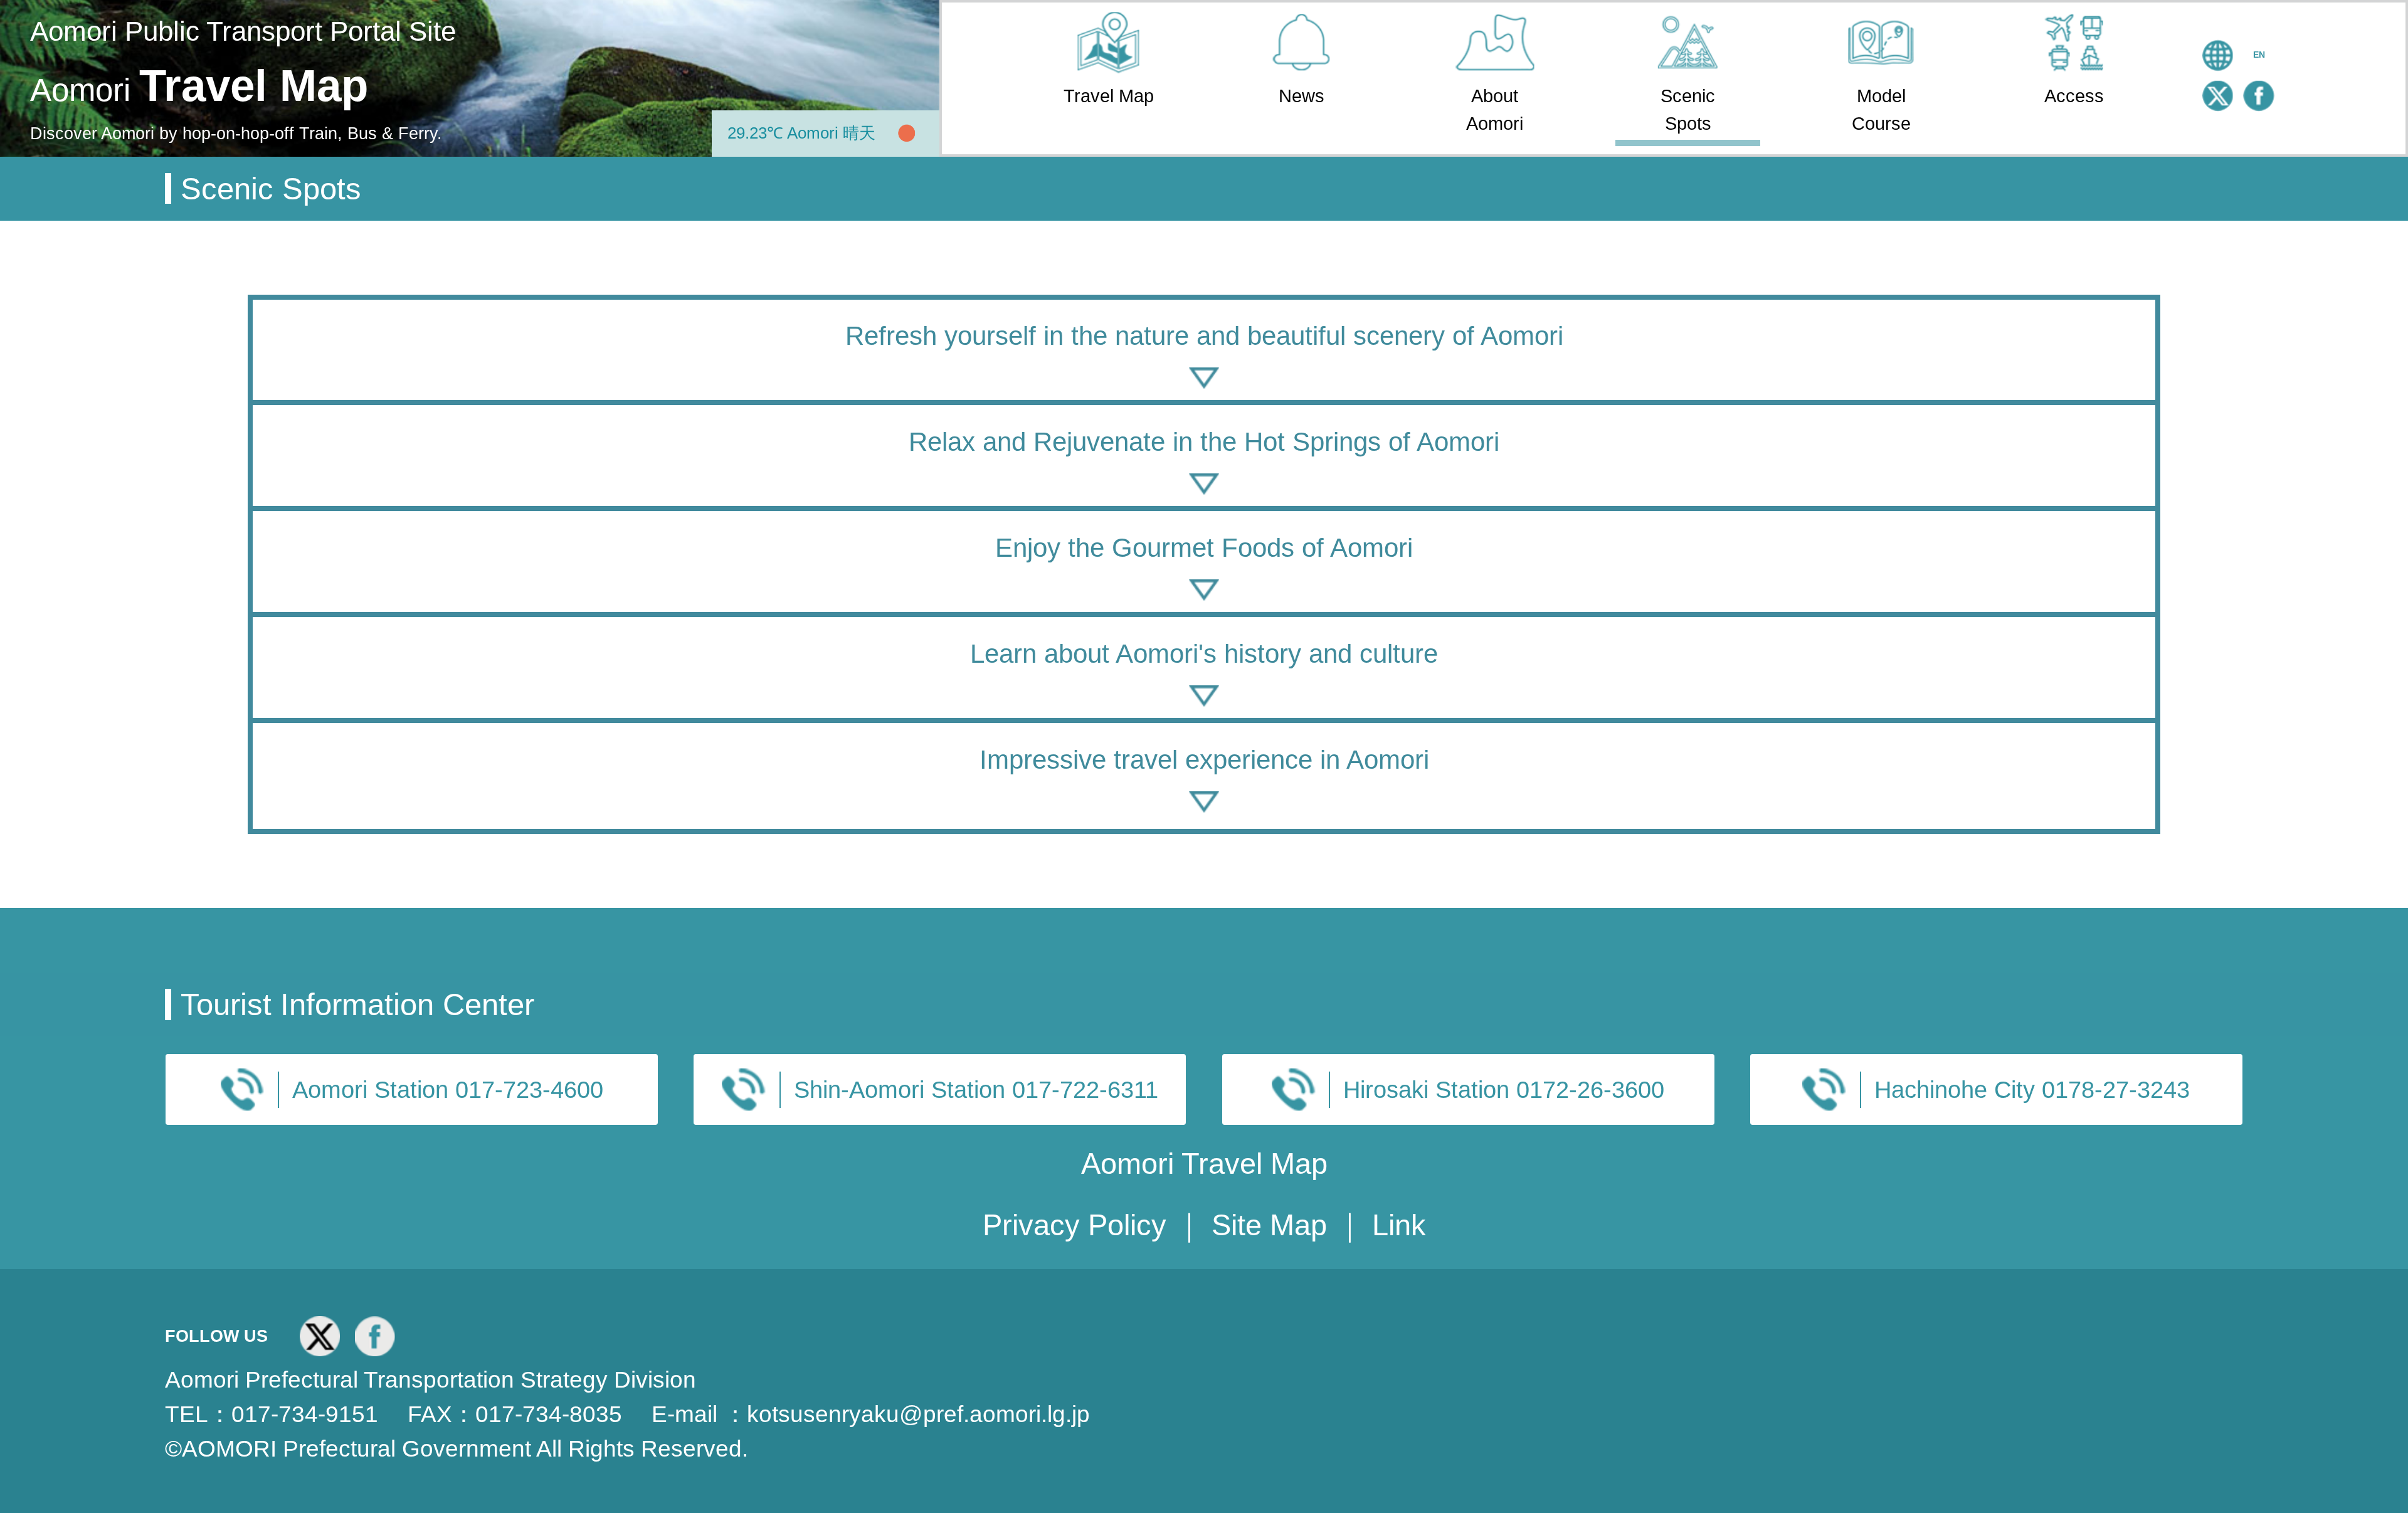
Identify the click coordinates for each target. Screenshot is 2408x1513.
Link (1399, 1225)
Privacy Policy (1079, 1225)
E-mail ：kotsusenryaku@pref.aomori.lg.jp (871, 1414)
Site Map (1273, 1225)
